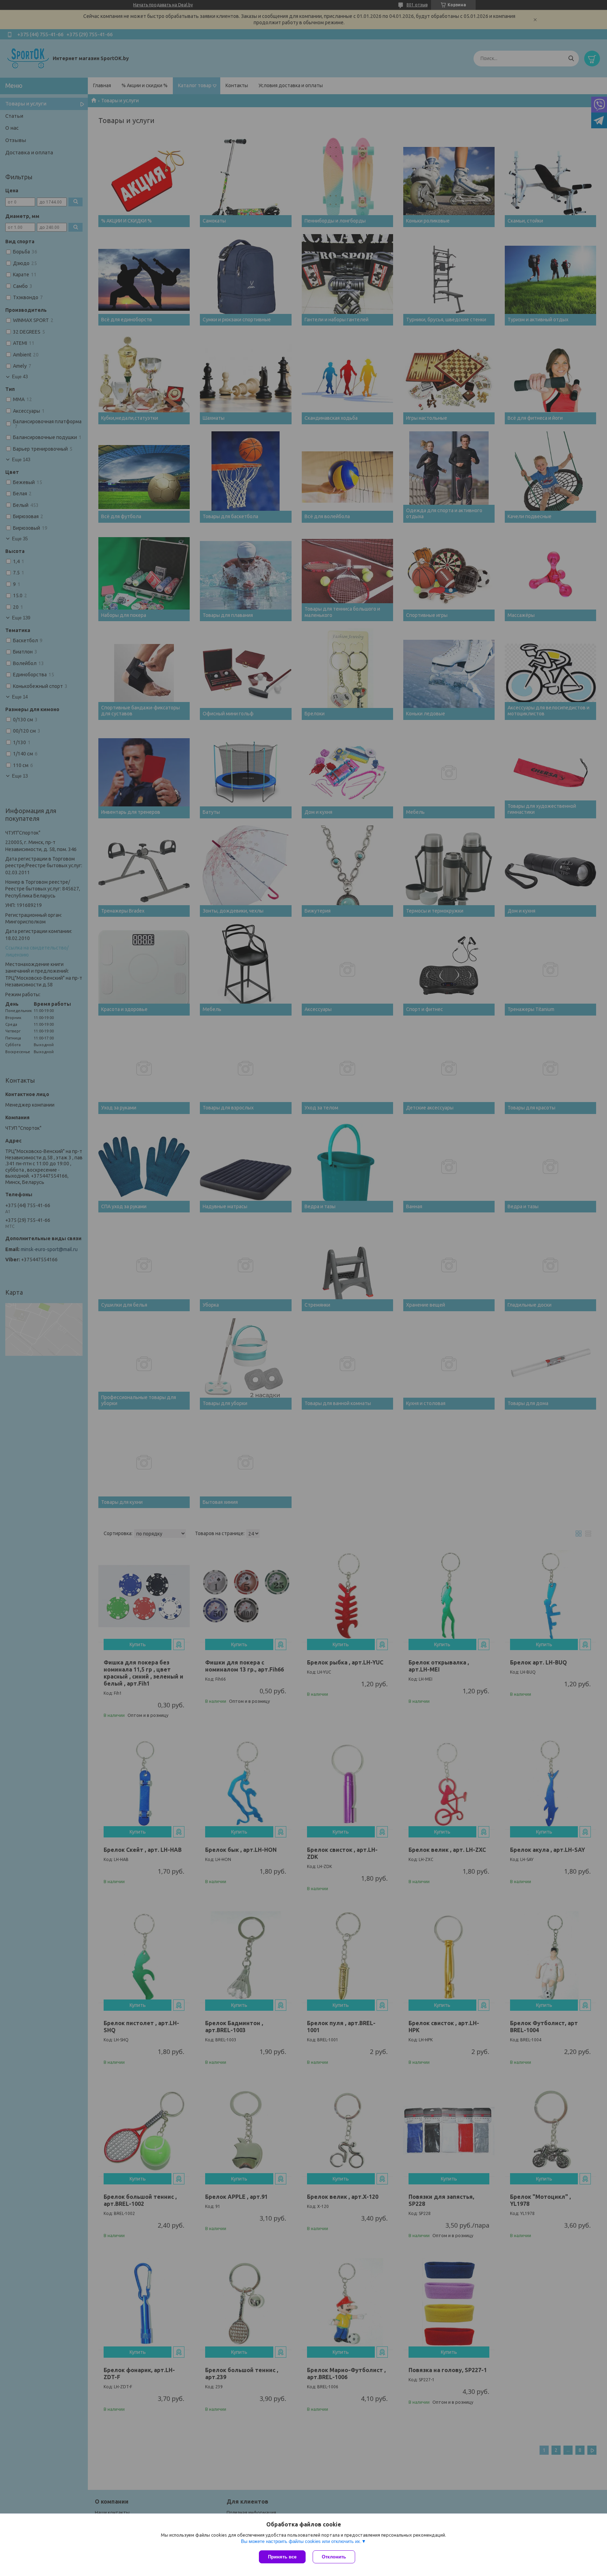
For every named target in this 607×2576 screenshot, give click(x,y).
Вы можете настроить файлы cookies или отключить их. (301, 2541)
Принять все (282, 2557)
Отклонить (334, 2557)
